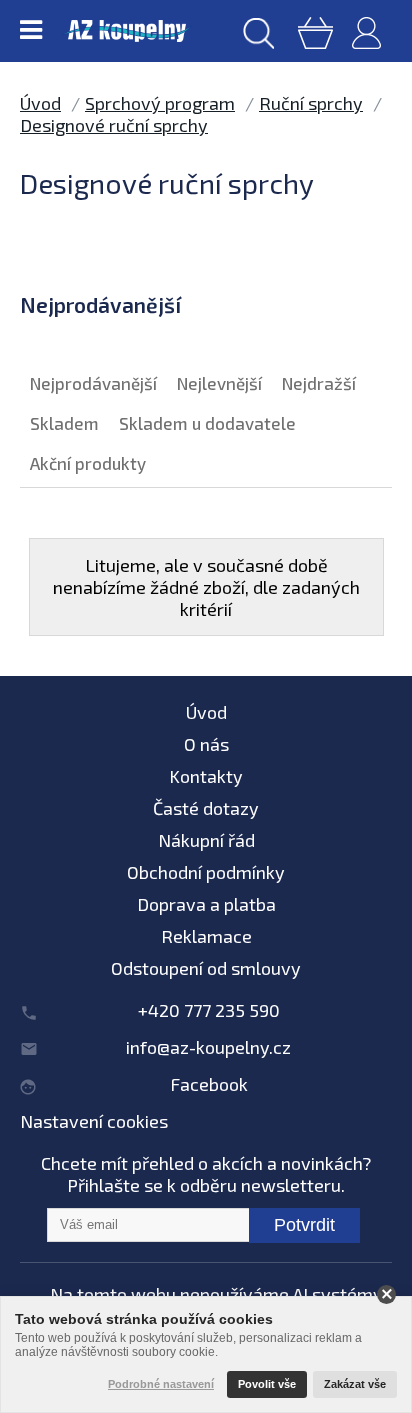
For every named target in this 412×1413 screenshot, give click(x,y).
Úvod (40, 103)
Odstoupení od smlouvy (206, 968)
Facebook (209, 1084)
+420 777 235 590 (209, 1010)
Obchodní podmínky (206, 872)
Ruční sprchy (311, 103)
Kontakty (206, 776)
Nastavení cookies (94, 1121)
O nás (206, 744)
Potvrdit (304, 1225)
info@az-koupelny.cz (208, 1047)
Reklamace (206, 936)
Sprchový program (160, 103)
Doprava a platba (206, 904)
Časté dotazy (206, 808)
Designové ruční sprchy (114, 125)
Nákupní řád (206, 840)
